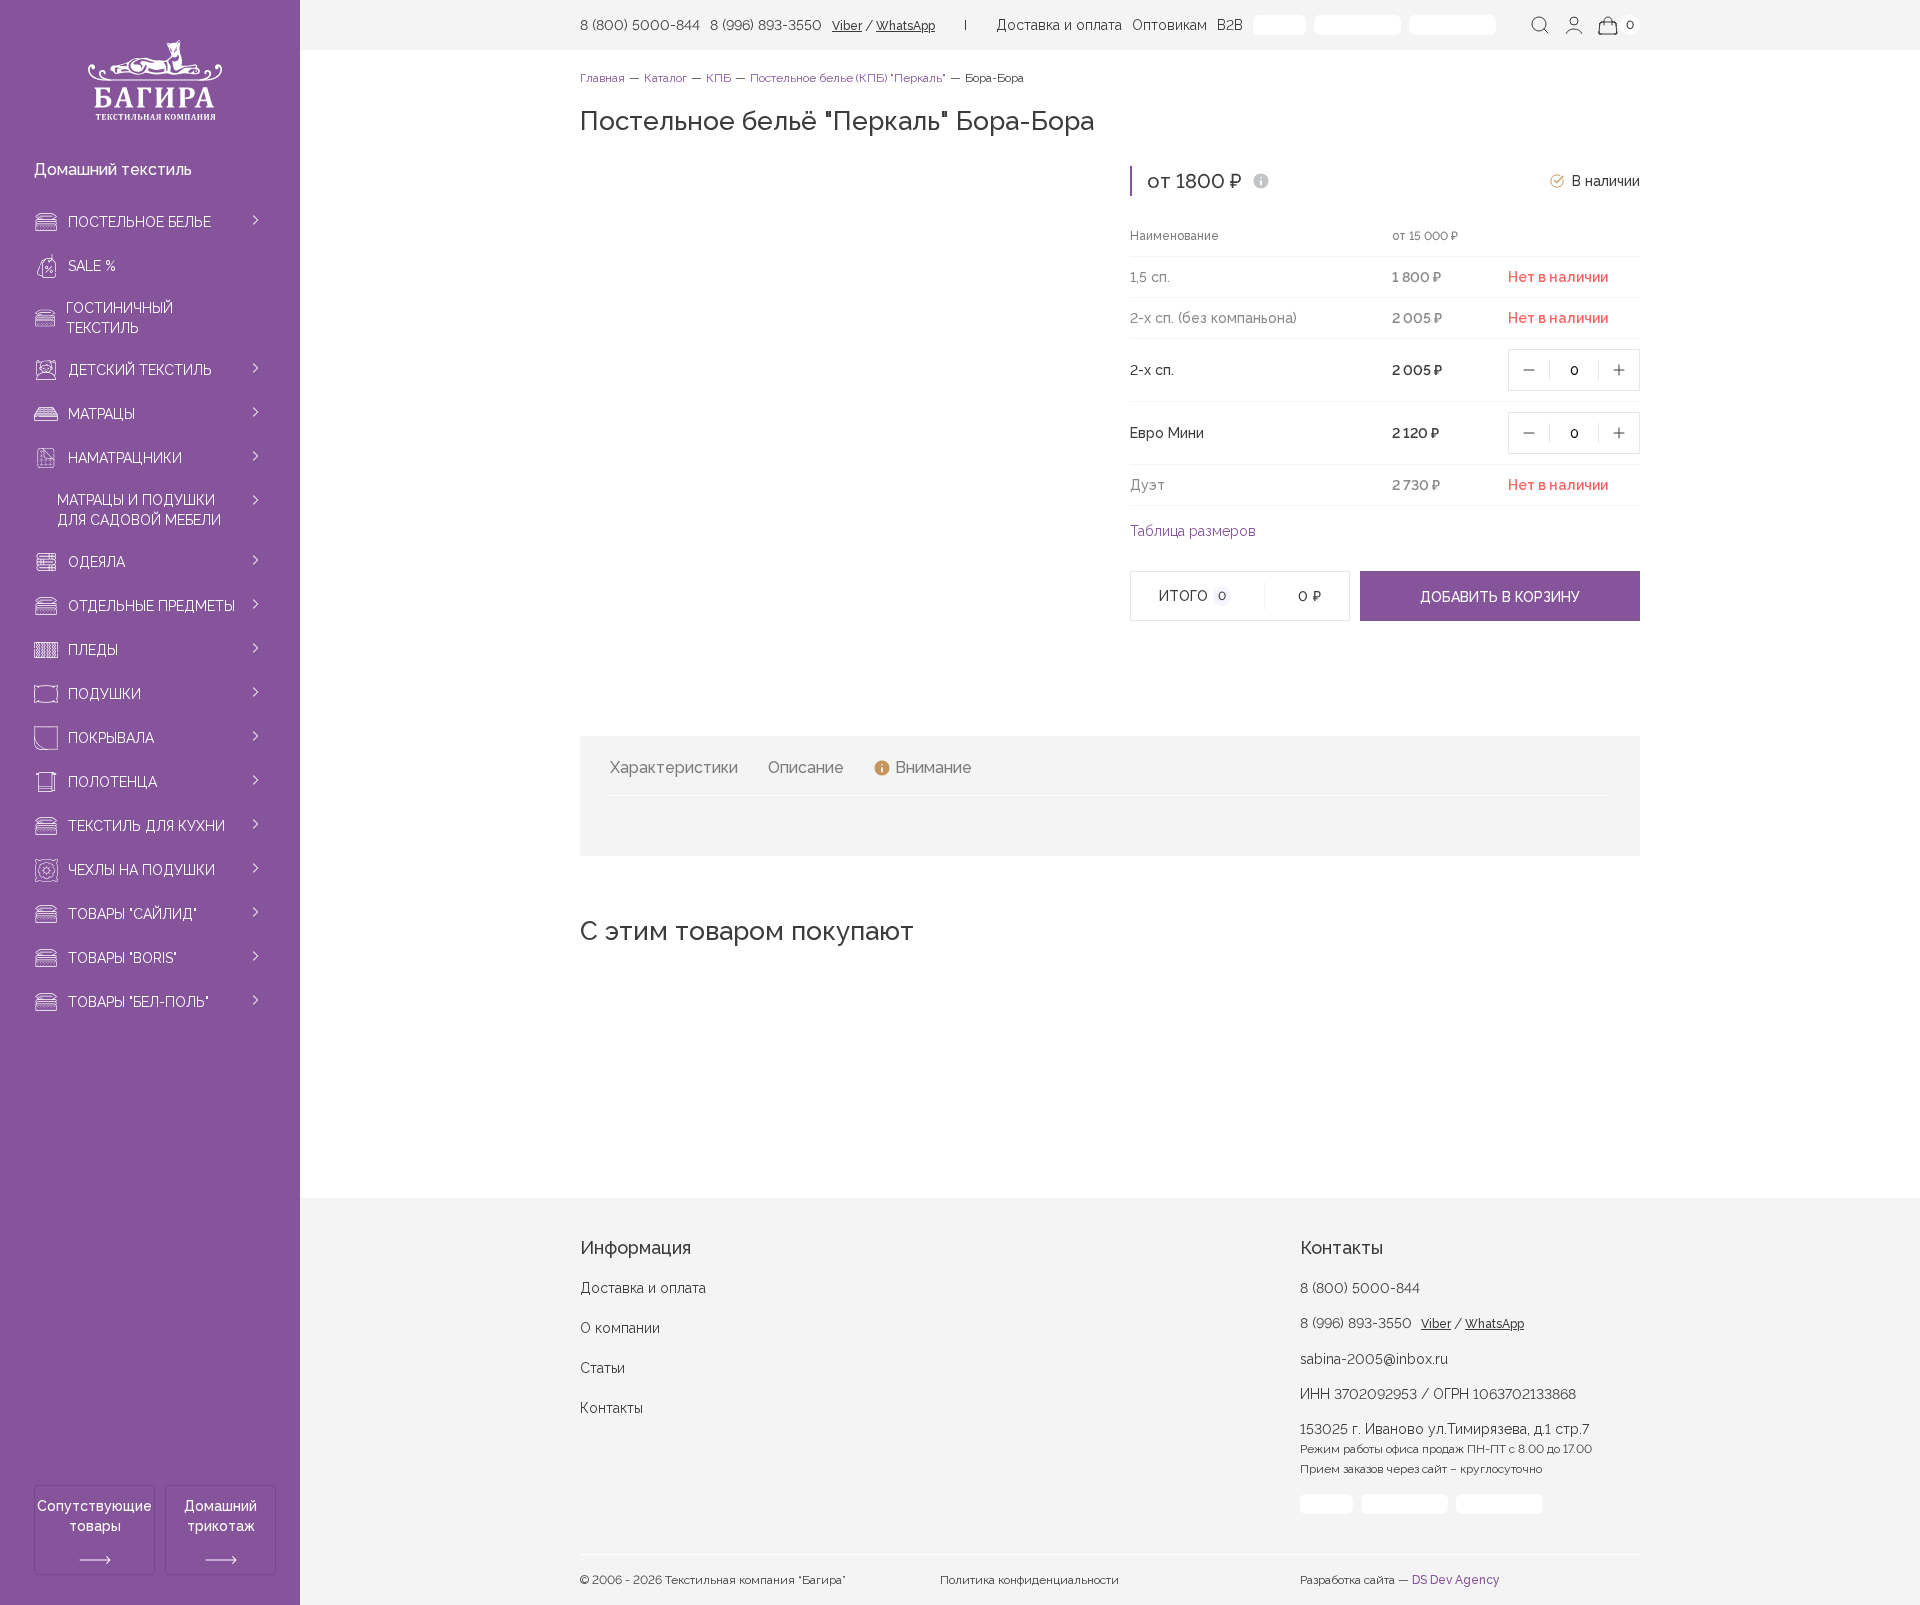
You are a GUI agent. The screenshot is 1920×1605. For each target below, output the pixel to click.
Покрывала (111, 738)
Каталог (665, 78)
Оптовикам (1169, 25)
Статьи (602, 1368)
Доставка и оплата (1059, 25)
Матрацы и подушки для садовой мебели (139, 510)
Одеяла (96, 562)
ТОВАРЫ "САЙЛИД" (132, 914)
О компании (620, 1328)
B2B (1230, 25)
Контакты (611, 1408)
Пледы (93, 650)
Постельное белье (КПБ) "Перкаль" (848, 78)
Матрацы (101, 414)
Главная (602, 78)
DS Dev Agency (1456, 1580)
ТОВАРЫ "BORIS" (122, 958)
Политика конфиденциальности (1029, 1580)
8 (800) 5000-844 (640, 25)
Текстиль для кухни (146, 826)
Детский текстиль (140, 370)
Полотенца (112, 782)
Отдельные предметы (151, 606)
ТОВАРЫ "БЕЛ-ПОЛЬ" (138, 1002)
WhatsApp (905, 26)
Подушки (104, 694)
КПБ (718, 78)
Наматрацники (125, 458)
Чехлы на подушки (141, 870)
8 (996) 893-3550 (766, 25)
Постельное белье (139, 222)
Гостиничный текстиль (119, 318)
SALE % (92, 266)
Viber (847, 26)
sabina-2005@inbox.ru (1374, 1359)
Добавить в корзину (1500, 597)
